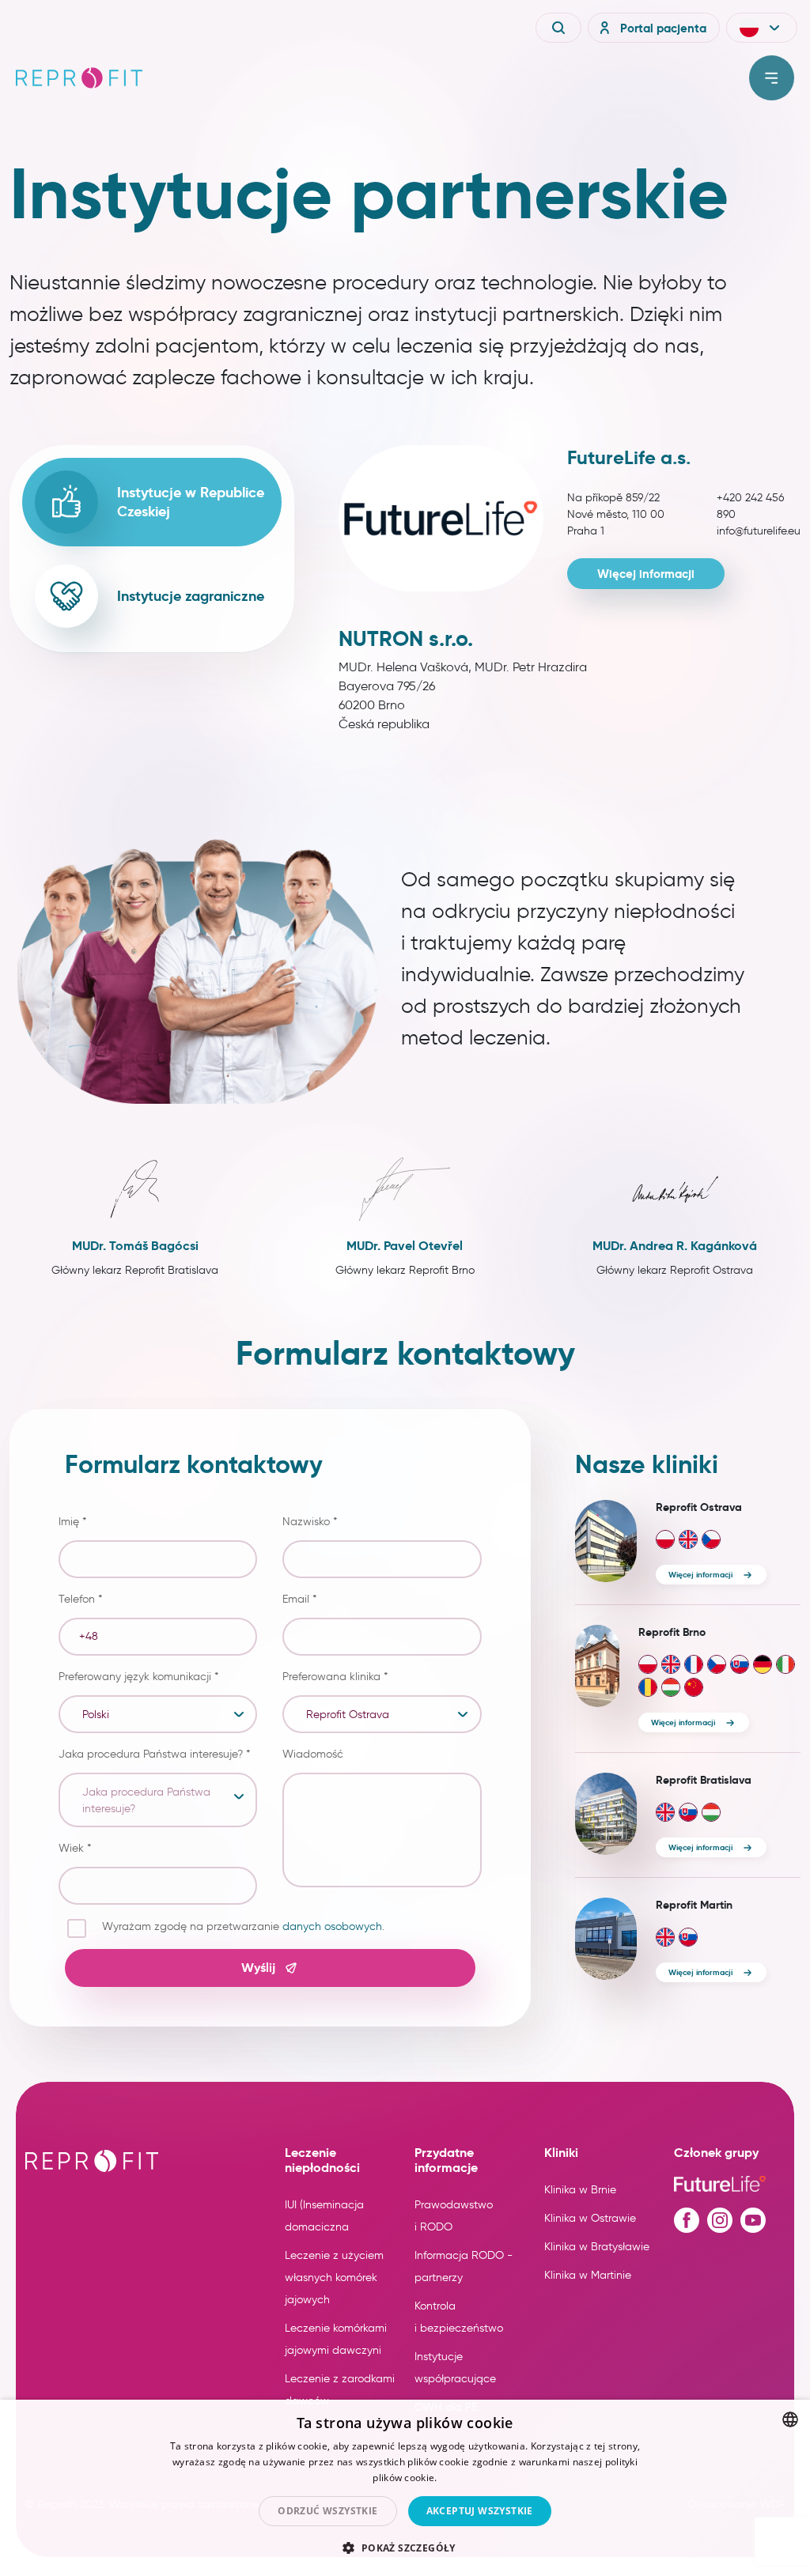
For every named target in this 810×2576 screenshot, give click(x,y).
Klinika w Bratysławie (597, 2247)
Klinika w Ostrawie (590, 2218)
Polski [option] (96, 1715)
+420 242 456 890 (750, 506)
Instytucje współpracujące (455, 2368)
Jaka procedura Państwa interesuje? (154, 1754)
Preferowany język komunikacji (138, 1677)
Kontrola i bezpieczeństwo (459, 2317)
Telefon (80, 1599)
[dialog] (405, 2488)
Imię (72, 1522)
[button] (762, 28)
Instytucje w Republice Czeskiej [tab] (191, 502)
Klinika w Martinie (588, 2275)
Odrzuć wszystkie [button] (327, 2511)
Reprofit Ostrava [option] (348, 1715)
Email (299, 1599)
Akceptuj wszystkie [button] (480, 2511)
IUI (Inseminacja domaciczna (324, 2216)
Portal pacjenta (663, 28)
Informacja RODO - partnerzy (464, 2266)
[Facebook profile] (687, 2220)
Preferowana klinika (335, 1677)
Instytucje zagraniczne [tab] (191, 596)
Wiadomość (313, 1754)
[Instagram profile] (720, 2220)
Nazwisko (310, 1522)
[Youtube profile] (753, 2220)
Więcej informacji (646, 574)
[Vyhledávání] (558, 28)
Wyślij (258, 1968)
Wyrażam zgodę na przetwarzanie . (243, 1926)
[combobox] (790, 2419)
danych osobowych (332, 1926)
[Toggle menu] (772, 78)
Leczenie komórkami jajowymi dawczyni (336, 2339)
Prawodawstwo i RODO (454, 2216)
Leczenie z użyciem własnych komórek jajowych (334, 2278)
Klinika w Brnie (580, 2190)
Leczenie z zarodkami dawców (340, 2390)
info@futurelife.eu (759, 531)
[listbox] (158, 1714)
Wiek (75, 1848)
